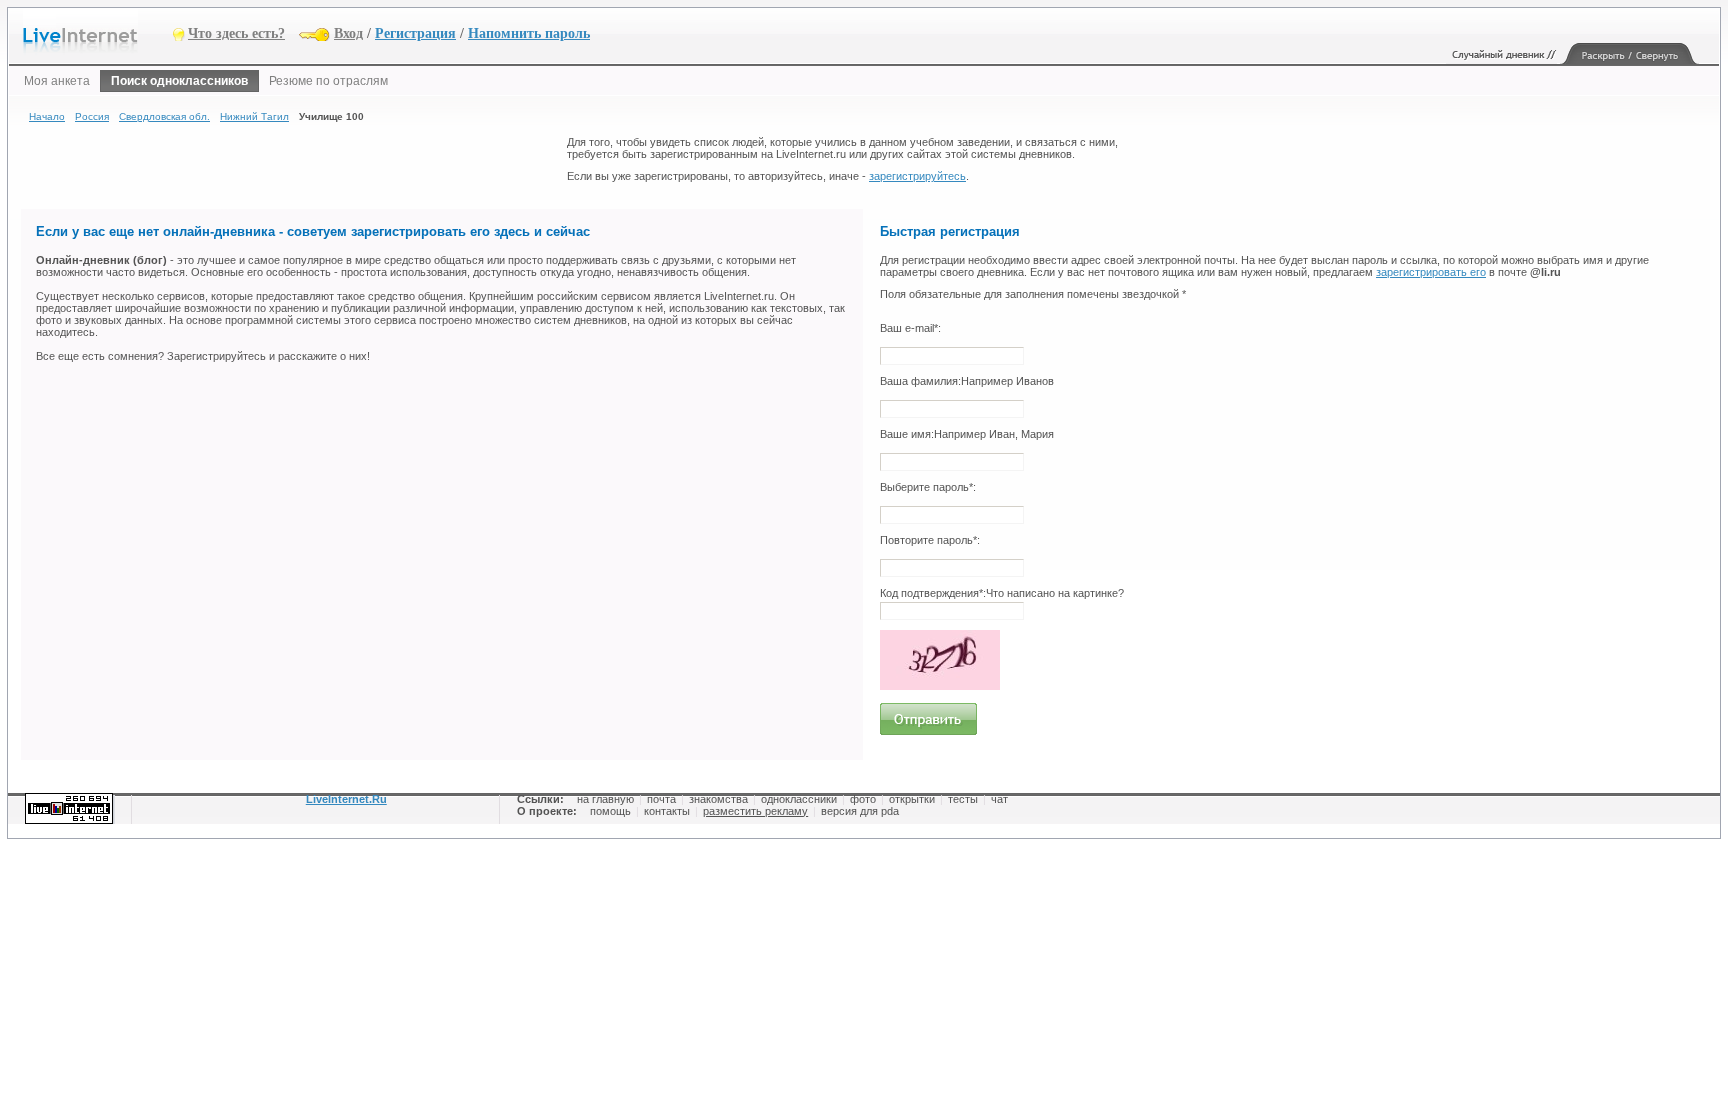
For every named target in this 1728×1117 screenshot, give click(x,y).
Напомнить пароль (529, 33)
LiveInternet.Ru (346, 799)
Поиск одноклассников (179, 81)
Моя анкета (57, 81)
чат (999, 799)
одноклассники (799, 799)
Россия (92, 116)
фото (863, 799)
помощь (610, 811)
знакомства (718, 799)
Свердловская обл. (164, 116)
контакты (667, 811)
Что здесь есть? (236, 33)
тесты (963, 799)
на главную (605, 799)
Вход (348, 33)
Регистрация (415, 33)
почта (661, 799)
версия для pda (860, 811)
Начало (47, 116)
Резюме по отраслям (328, 81)
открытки (912, 799)
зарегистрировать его (1431, 272)
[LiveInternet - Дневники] (98, 32)
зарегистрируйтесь (917, 176)
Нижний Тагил (254, 116)
